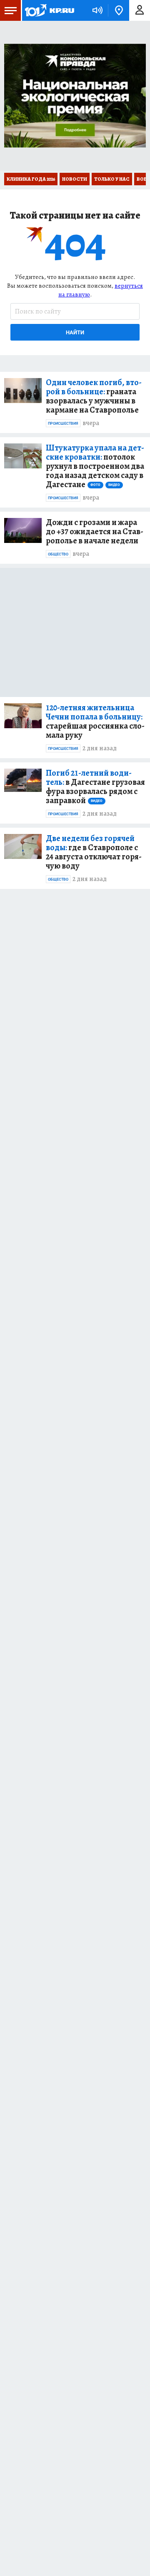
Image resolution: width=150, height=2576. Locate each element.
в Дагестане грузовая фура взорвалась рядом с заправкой (95, 787)
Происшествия (63, 423)
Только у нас (112, 179)
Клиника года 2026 (31, 179)
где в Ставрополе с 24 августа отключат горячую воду (94, 852)
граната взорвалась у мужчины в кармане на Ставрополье (94, 396)
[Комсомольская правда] (49, 10)
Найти (75, 332)
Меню (10, 10)
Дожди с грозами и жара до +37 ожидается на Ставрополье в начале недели (95, 532)
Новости (75, 179)
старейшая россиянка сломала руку (95, 722)
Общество (58, 554)
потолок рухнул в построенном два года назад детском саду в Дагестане (95, 466)
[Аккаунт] (140, 10)
